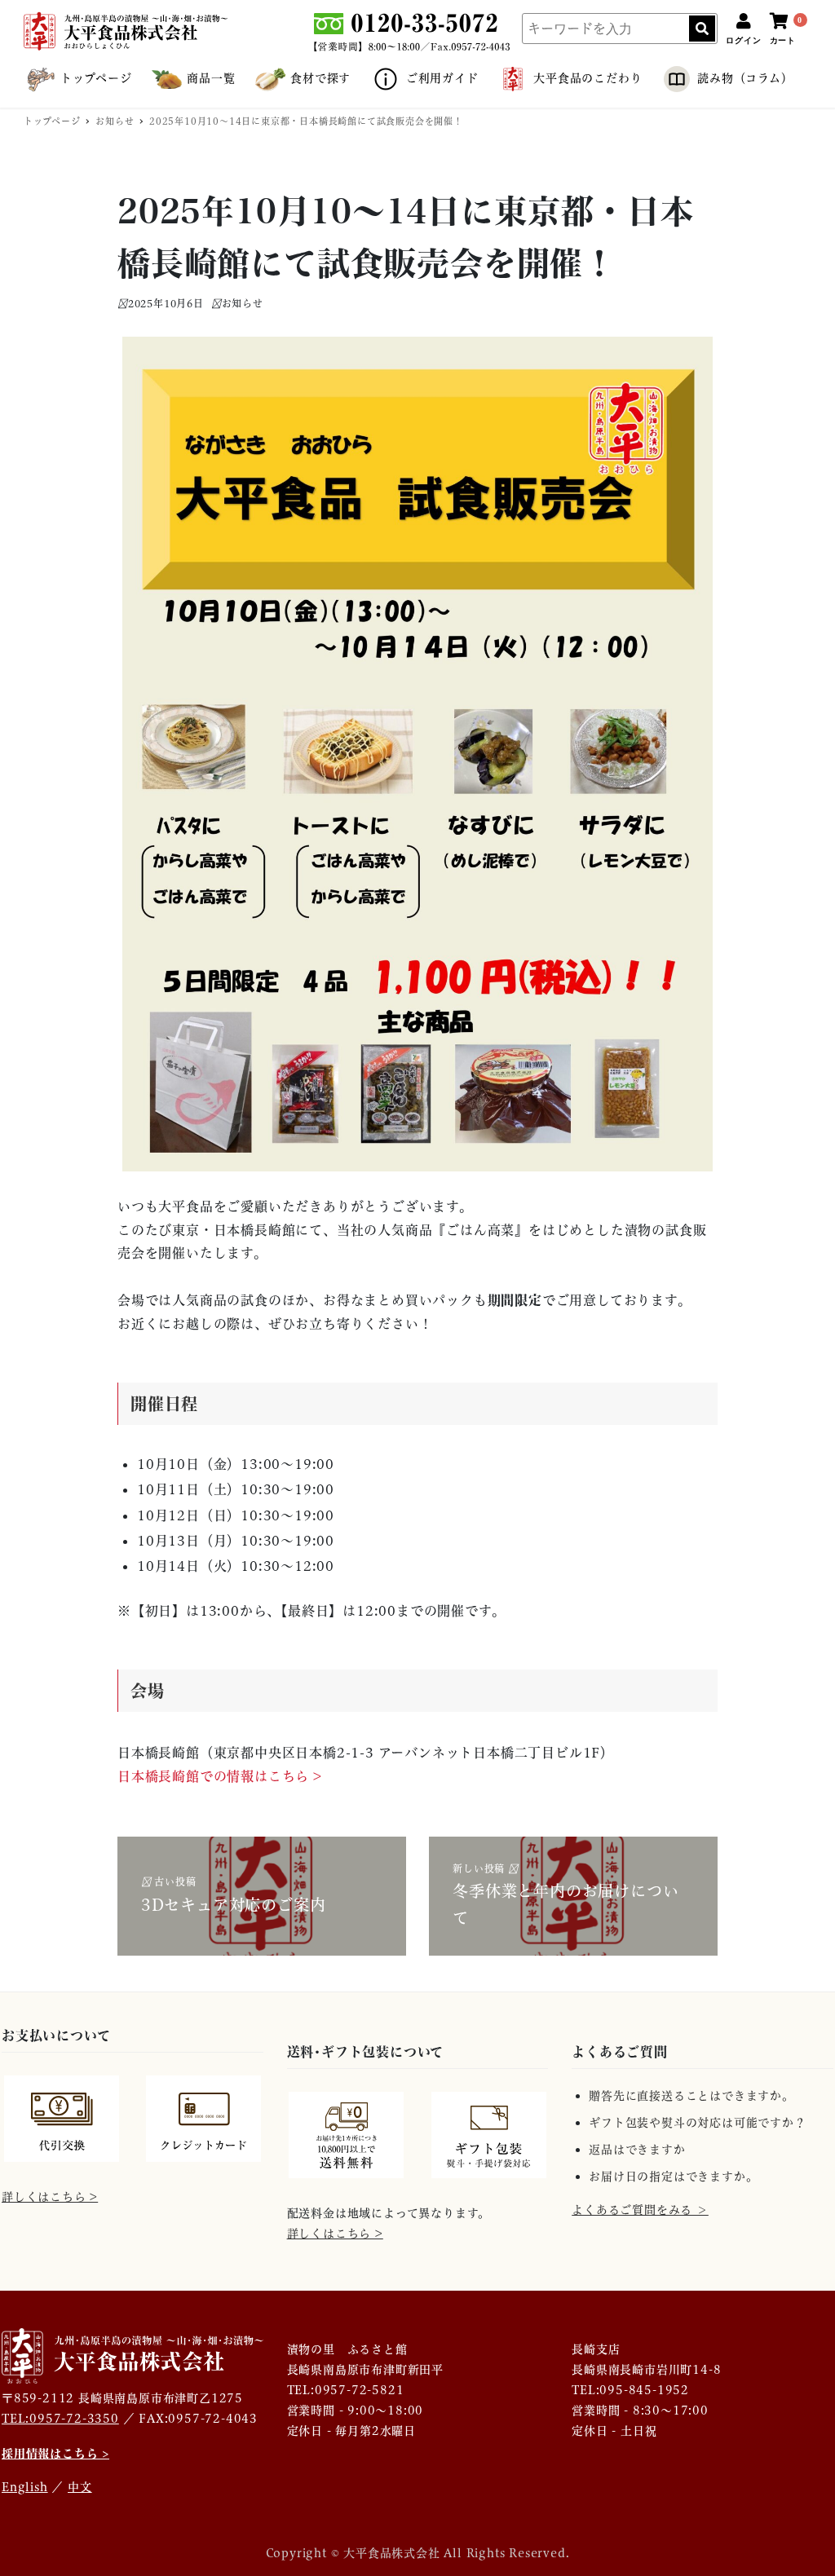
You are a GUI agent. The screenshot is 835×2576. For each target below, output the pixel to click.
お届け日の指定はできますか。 (673, 2177)
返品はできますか (637, 2150)
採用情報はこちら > (55, 2453)
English (25, 2487)
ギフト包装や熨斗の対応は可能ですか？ (697, 2123)
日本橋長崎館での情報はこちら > (220, 1776)
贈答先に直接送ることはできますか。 (691, 2096)
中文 (80, 2487)
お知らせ (243, 304)
